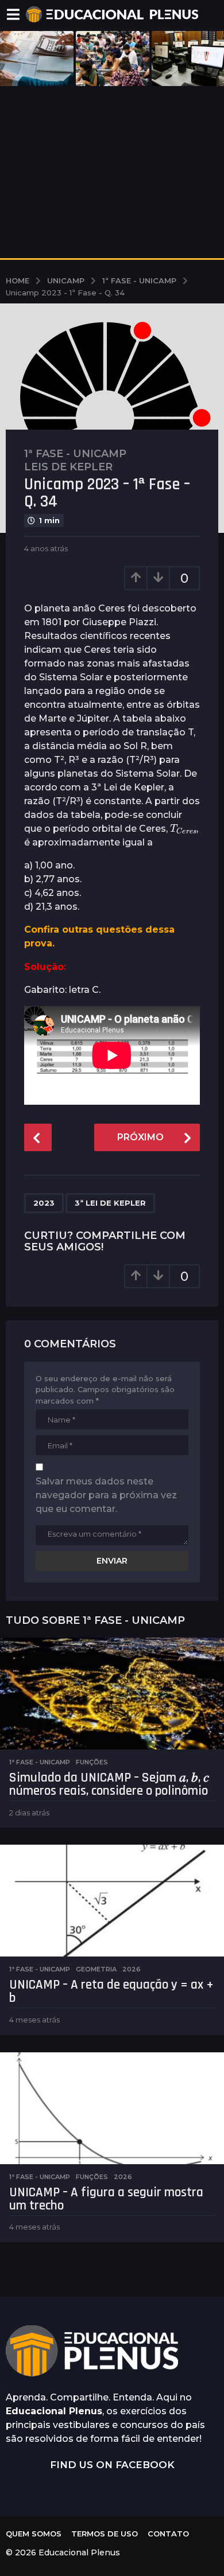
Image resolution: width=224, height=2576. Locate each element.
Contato (168, 2534)
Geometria (96, 1969)
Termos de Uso (105, 2534)
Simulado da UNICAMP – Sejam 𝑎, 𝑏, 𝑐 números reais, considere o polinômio (109, 1784)
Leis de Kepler (68, 467)
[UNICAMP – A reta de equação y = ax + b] (112, 1901)
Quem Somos (34, 2534)
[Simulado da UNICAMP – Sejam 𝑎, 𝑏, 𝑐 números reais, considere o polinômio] (112, 1694)
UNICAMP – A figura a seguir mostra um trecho (106, 2199)
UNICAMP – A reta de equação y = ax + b (111, 1992)
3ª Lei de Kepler (110, 1203)
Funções (92, 1762)
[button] (13, 14)
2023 (44, 1203)
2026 (132, 1969)
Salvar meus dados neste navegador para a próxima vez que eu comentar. (106, 1495)
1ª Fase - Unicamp (75, 454)
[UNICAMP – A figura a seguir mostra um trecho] (112, 2108)
